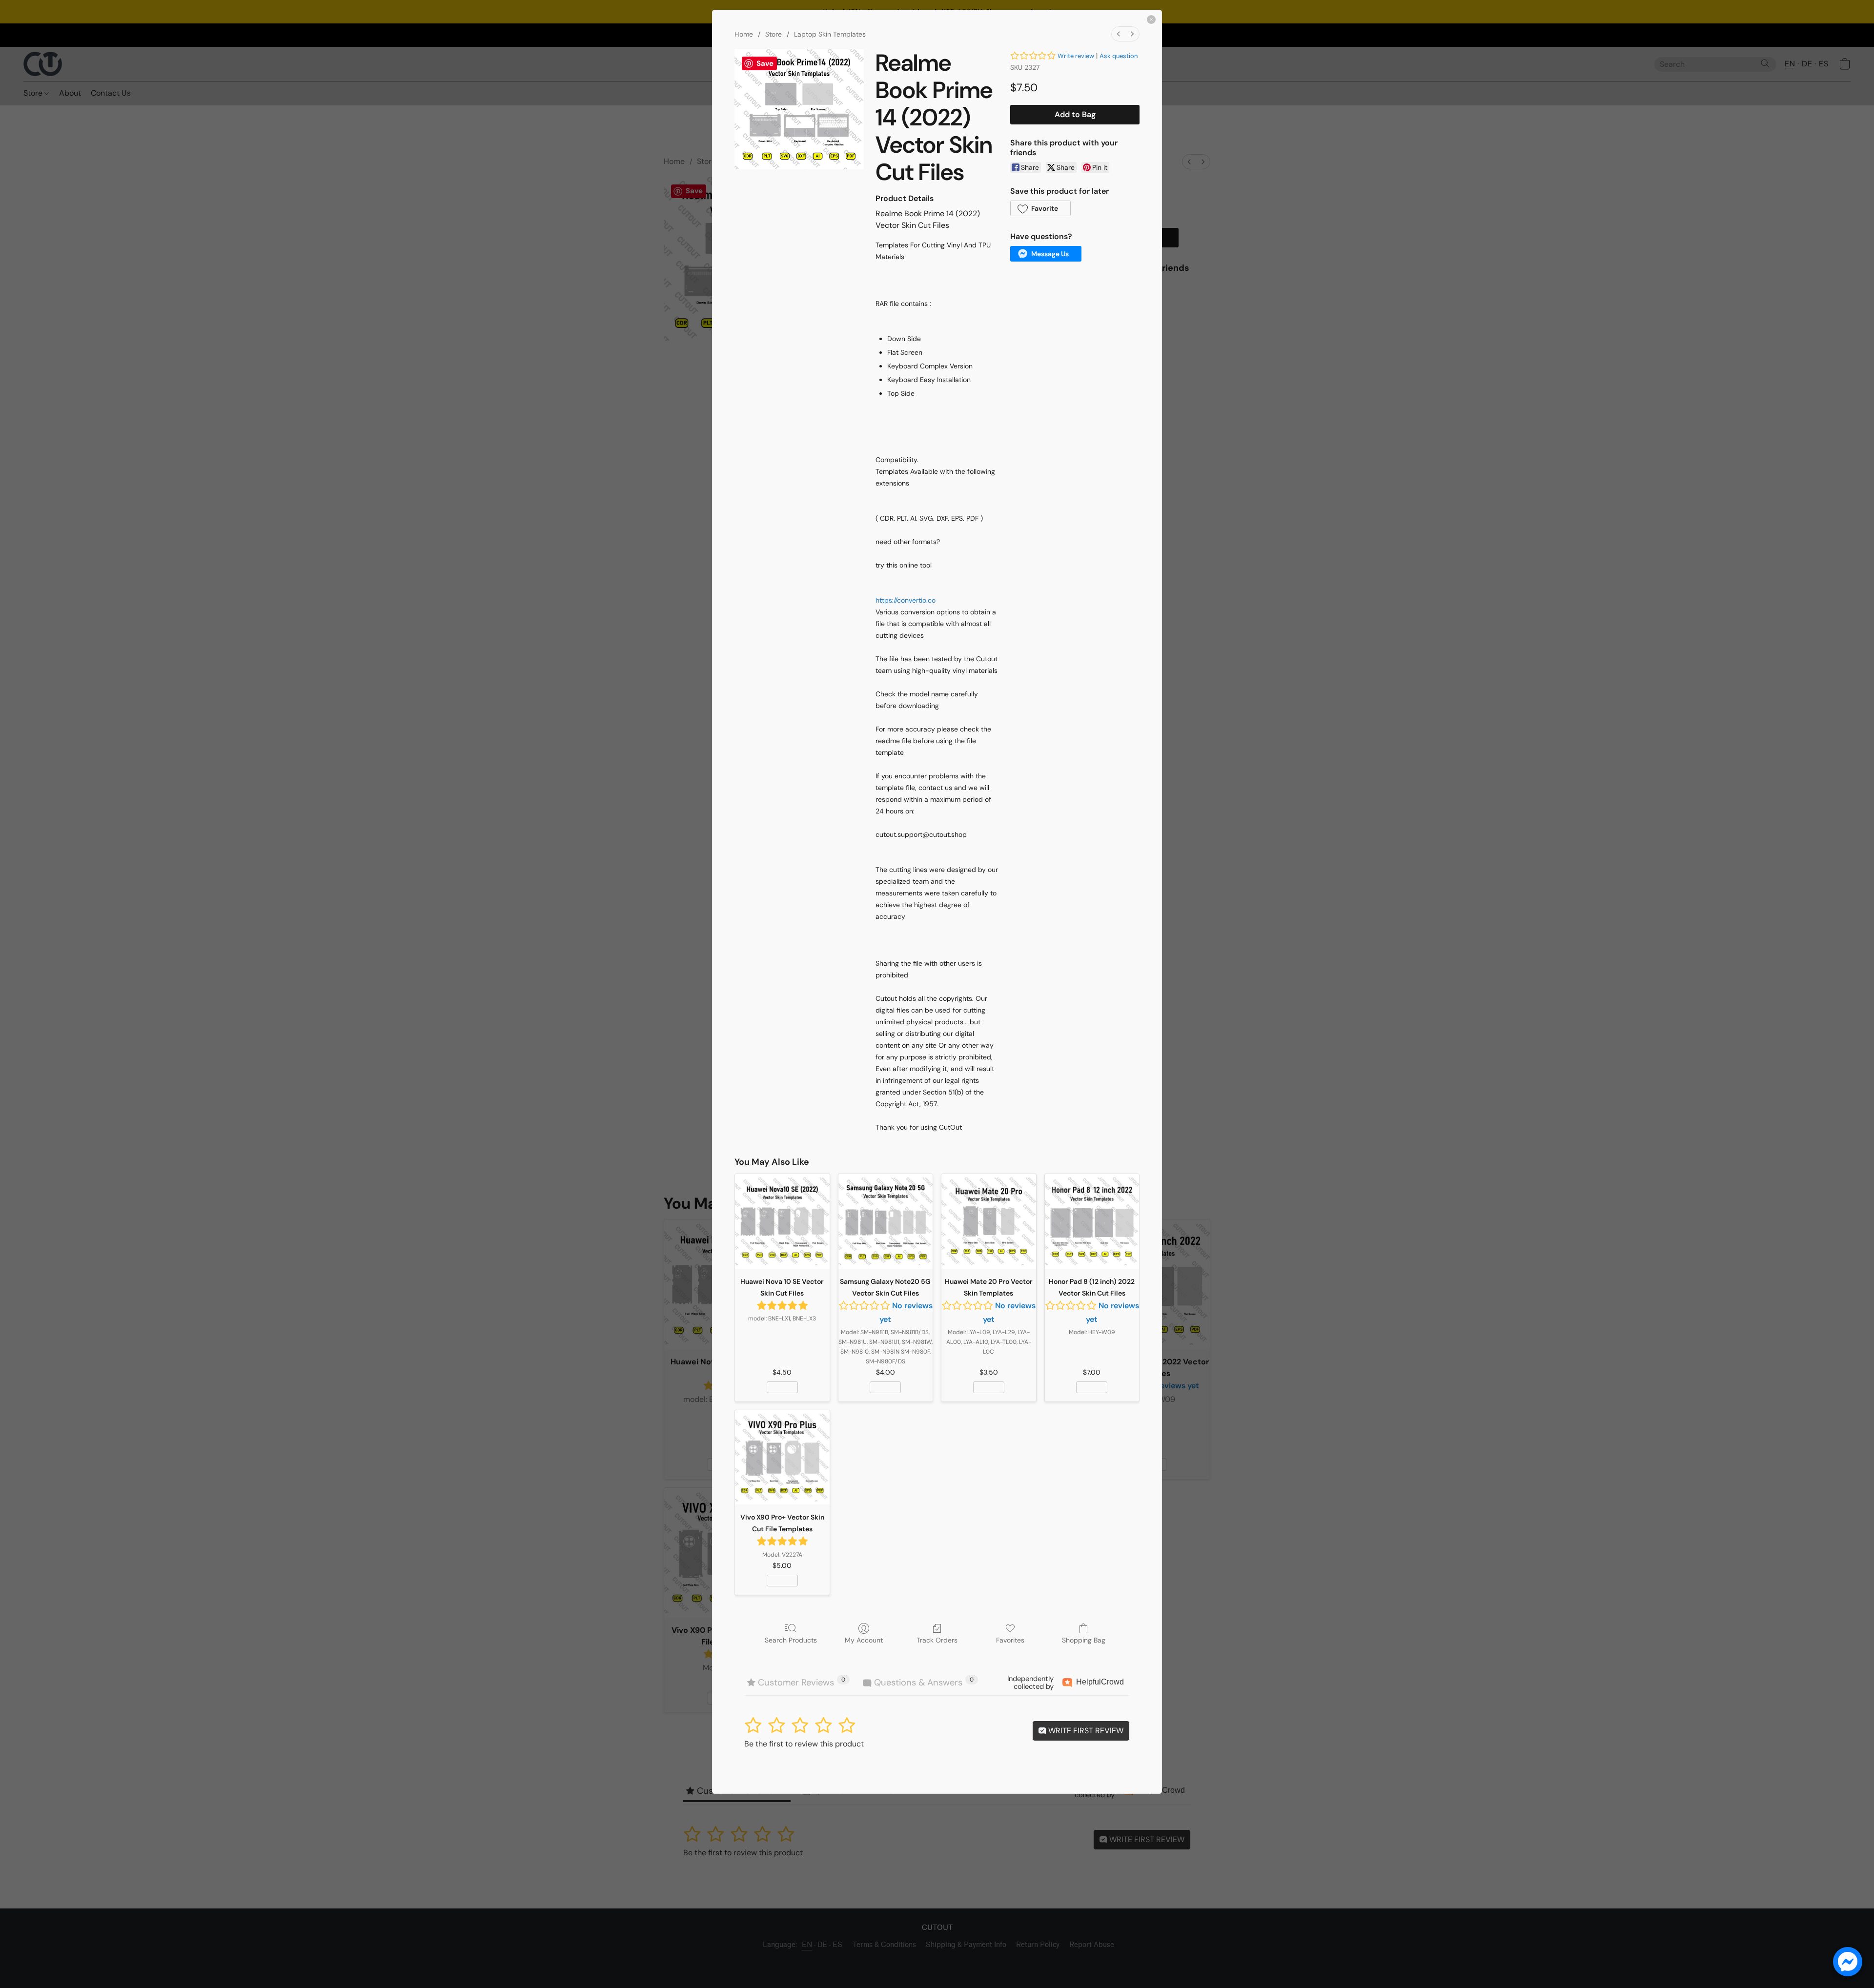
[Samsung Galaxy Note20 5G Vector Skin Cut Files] (886, 1221)
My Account (864, 1640)
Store (774, 34)
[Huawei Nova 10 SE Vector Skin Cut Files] (782, 1221)
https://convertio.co (906, 600)
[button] (1040, 208)
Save (765, 63)
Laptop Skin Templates (830, 34)
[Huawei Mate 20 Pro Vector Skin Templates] (989, 1221)
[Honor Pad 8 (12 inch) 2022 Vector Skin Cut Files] (1092, 1221)
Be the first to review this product (804, 1744)
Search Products (791, 1640)
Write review (1076, 56)
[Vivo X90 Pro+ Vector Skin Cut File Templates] (782, 1458)
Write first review (1085, 1731)
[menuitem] (1119, 34)
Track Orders (937, 1640)
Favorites (1010, 1640)
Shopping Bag (1084, 1640)
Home (744, 34)
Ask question (1119, 56)
